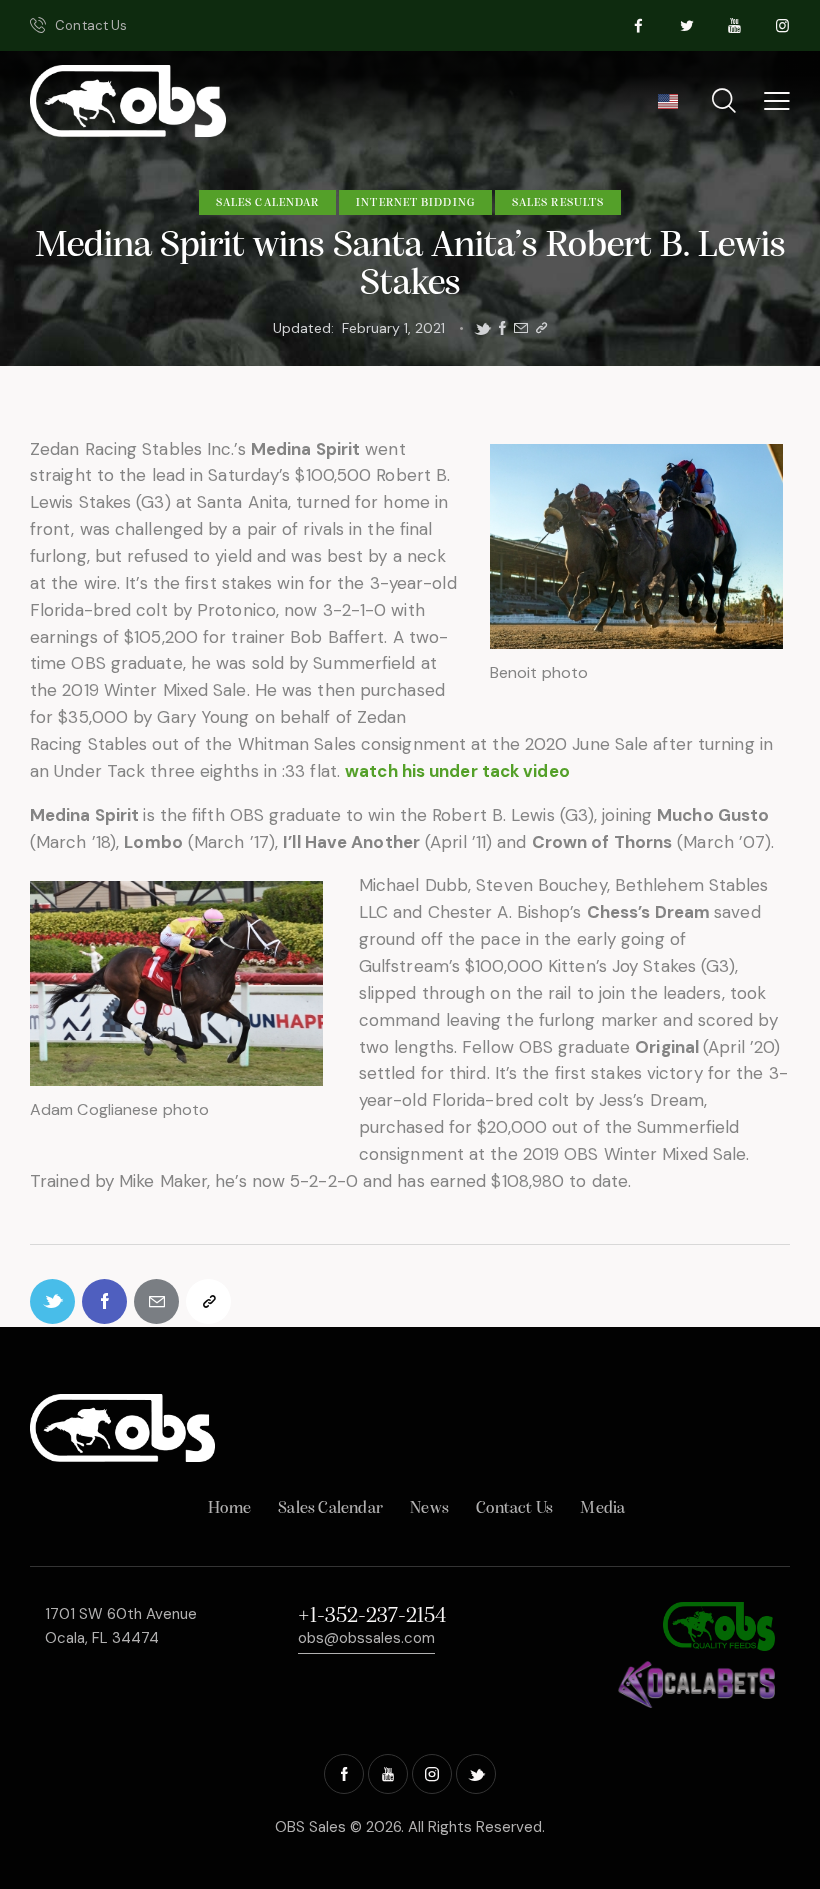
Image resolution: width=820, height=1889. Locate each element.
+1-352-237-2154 (372, 1616)
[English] (667, 108)
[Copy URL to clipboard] (541, 328)
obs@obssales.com (366, 1638)
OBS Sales (310, 1827)
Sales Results (558, 203)
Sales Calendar (267, 203)
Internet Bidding (415, 203)
